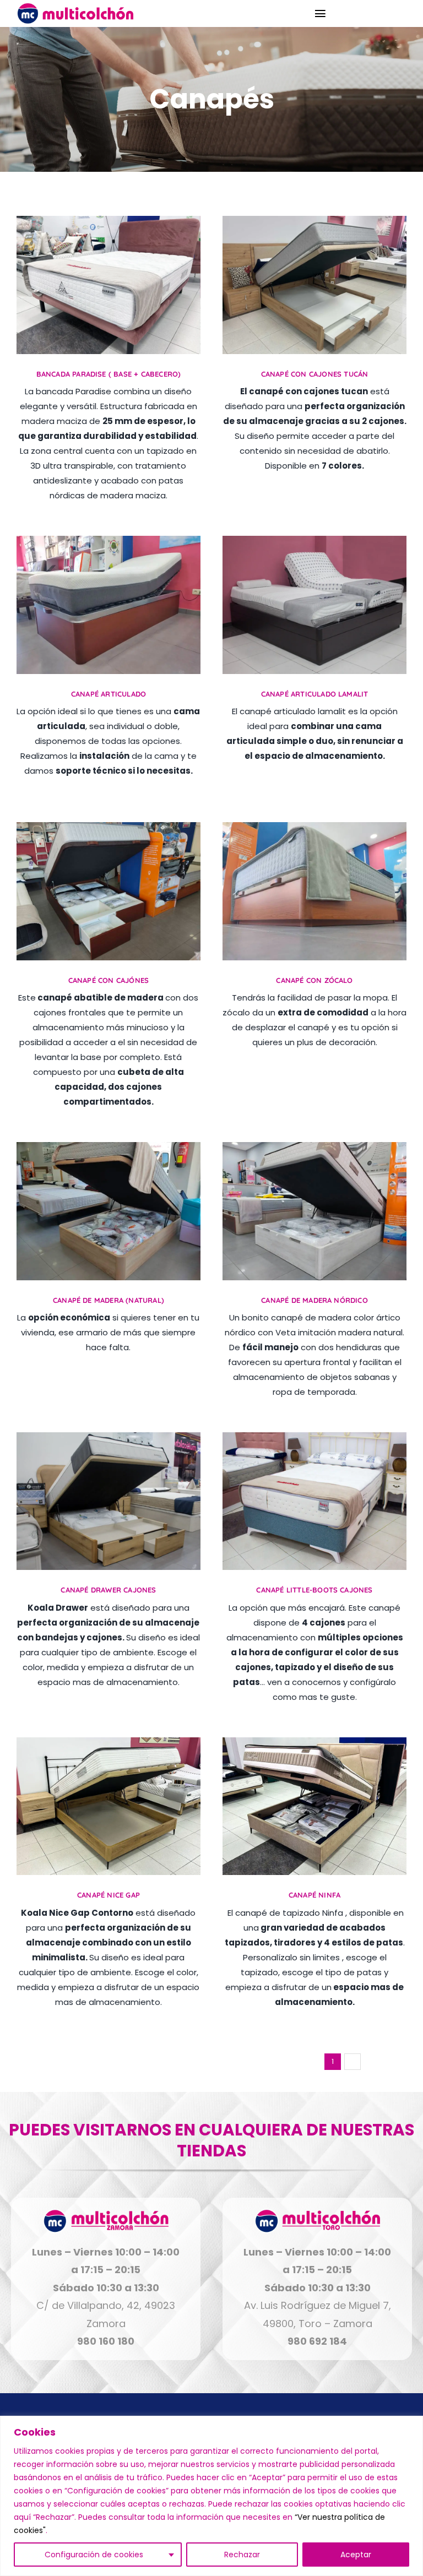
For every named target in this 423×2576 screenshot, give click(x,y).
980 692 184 (317, 2341)
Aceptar (356, 2555)
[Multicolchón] (75, 7)
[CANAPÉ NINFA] (314, 1746)
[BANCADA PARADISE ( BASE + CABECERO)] (109, 225)
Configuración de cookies (94, 2555)
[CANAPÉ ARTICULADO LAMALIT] (314, 545)
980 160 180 (106, 2341)
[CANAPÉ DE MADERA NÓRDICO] (314, 1151)
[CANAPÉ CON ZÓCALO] (314, 831)
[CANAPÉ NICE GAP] (109, 1746)
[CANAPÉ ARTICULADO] (109, 545)
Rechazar (242, 2555)
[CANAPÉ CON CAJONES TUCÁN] (314, 225)
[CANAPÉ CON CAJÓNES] (109, 831)
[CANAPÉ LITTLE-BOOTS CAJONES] (314, 1441)
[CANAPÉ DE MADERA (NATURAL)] (109, 1151)
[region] (211, 2496)
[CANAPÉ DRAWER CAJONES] (109, 1441)
